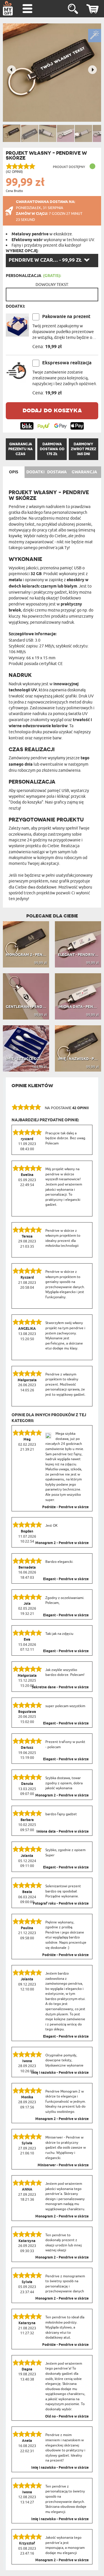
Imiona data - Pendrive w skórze (63, 1832)
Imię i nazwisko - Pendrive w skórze (60, 2073)
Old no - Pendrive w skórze (67, 2417)
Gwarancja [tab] (84, 472)
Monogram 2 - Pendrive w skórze (62, 1543)
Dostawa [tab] (57, 472)
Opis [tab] (14, 472)
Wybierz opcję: (22, 251)
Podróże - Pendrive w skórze (65, 1507)
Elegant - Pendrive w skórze (66, 1579)
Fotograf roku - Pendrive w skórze (61, 1904)
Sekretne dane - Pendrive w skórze (60, 1687)
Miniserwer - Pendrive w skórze (63, 2165)
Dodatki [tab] (35, 472)
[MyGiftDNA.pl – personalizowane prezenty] (8, 8)
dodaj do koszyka (52, 410)
